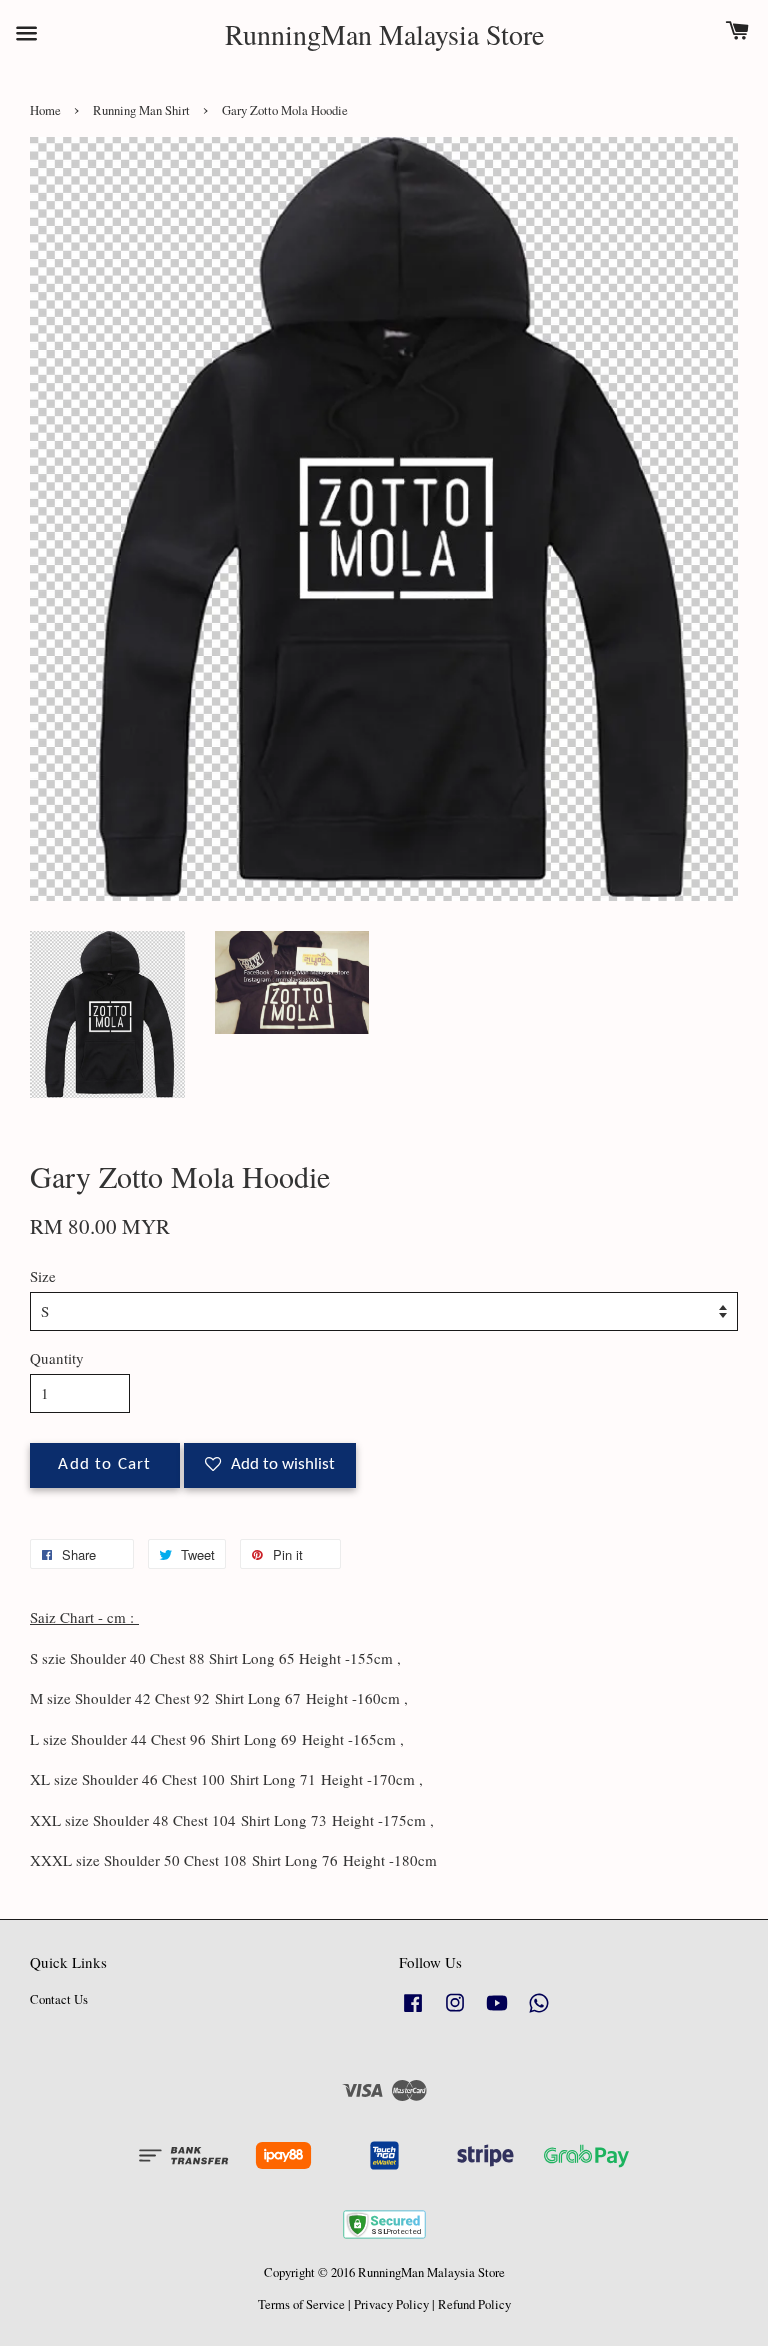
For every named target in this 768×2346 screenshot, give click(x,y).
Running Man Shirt (141, 110)
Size (43, 1276)
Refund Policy (474, 2304)
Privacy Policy (391, 2304)
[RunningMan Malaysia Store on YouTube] (497, 2012)
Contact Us (59, 1999)
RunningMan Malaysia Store (384, 35)
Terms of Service (301, 2304)
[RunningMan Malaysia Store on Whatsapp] (539, 2012)
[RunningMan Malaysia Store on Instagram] (455, 2012)
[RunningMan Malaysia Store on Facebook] (413, 2012)
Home (45, 110)
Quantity (57, 1358)
